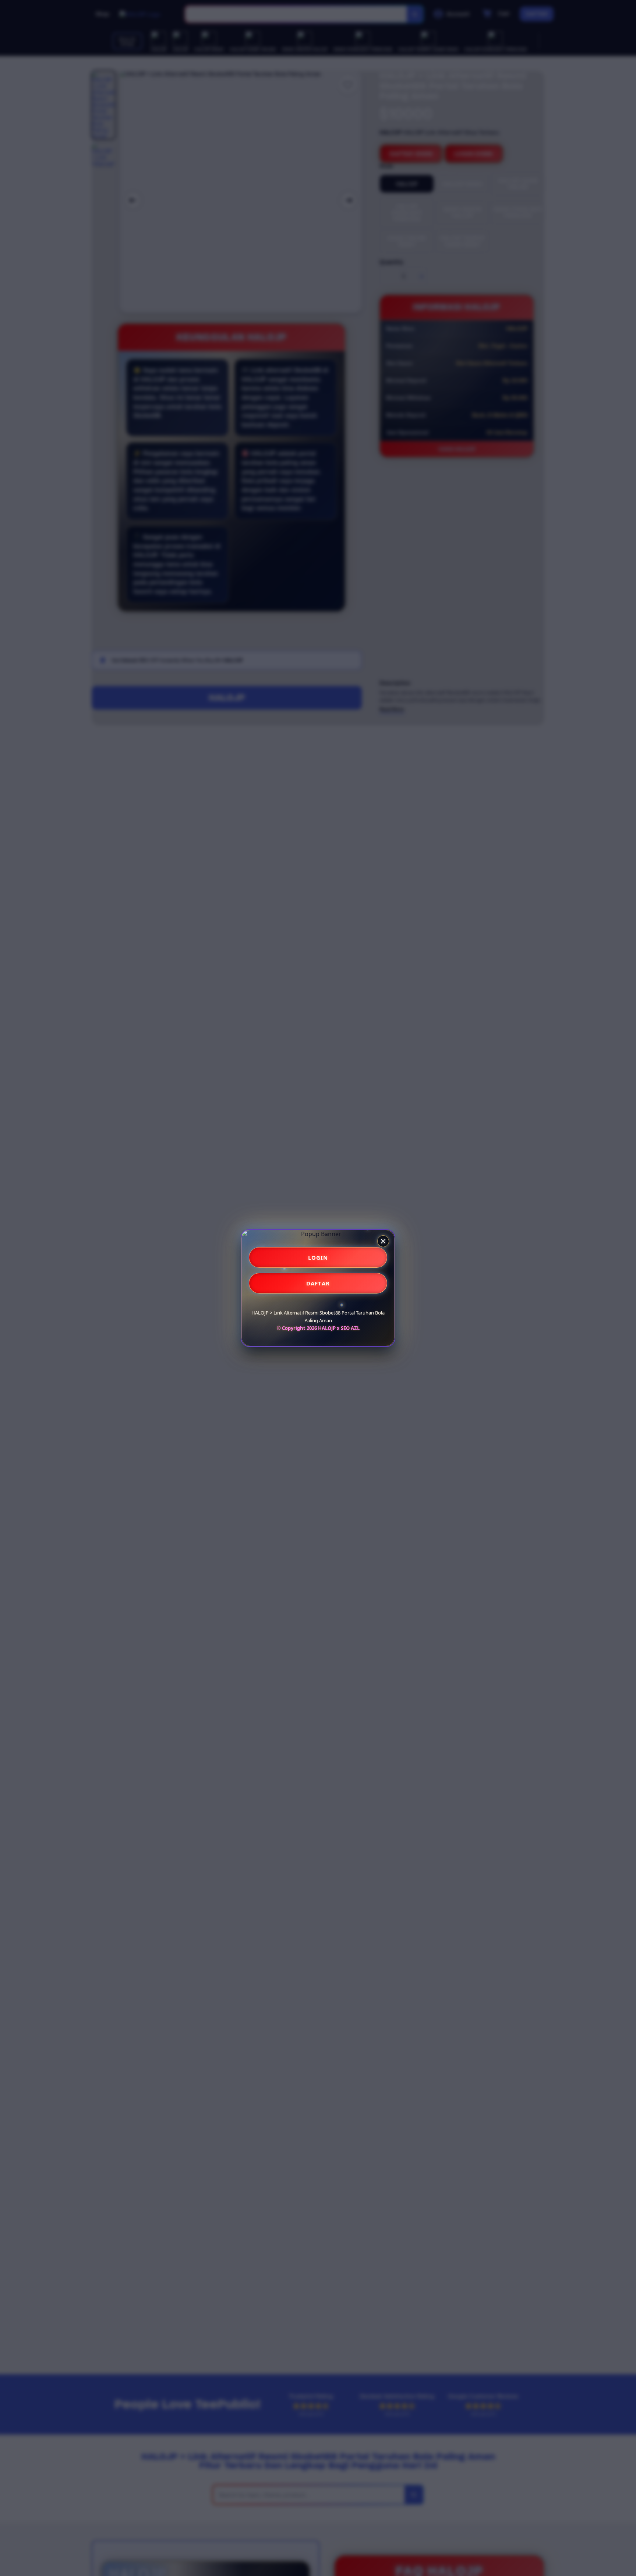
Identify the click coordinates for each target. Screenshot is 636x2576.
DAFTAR (318, 1283)
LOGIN (318, 1257)
